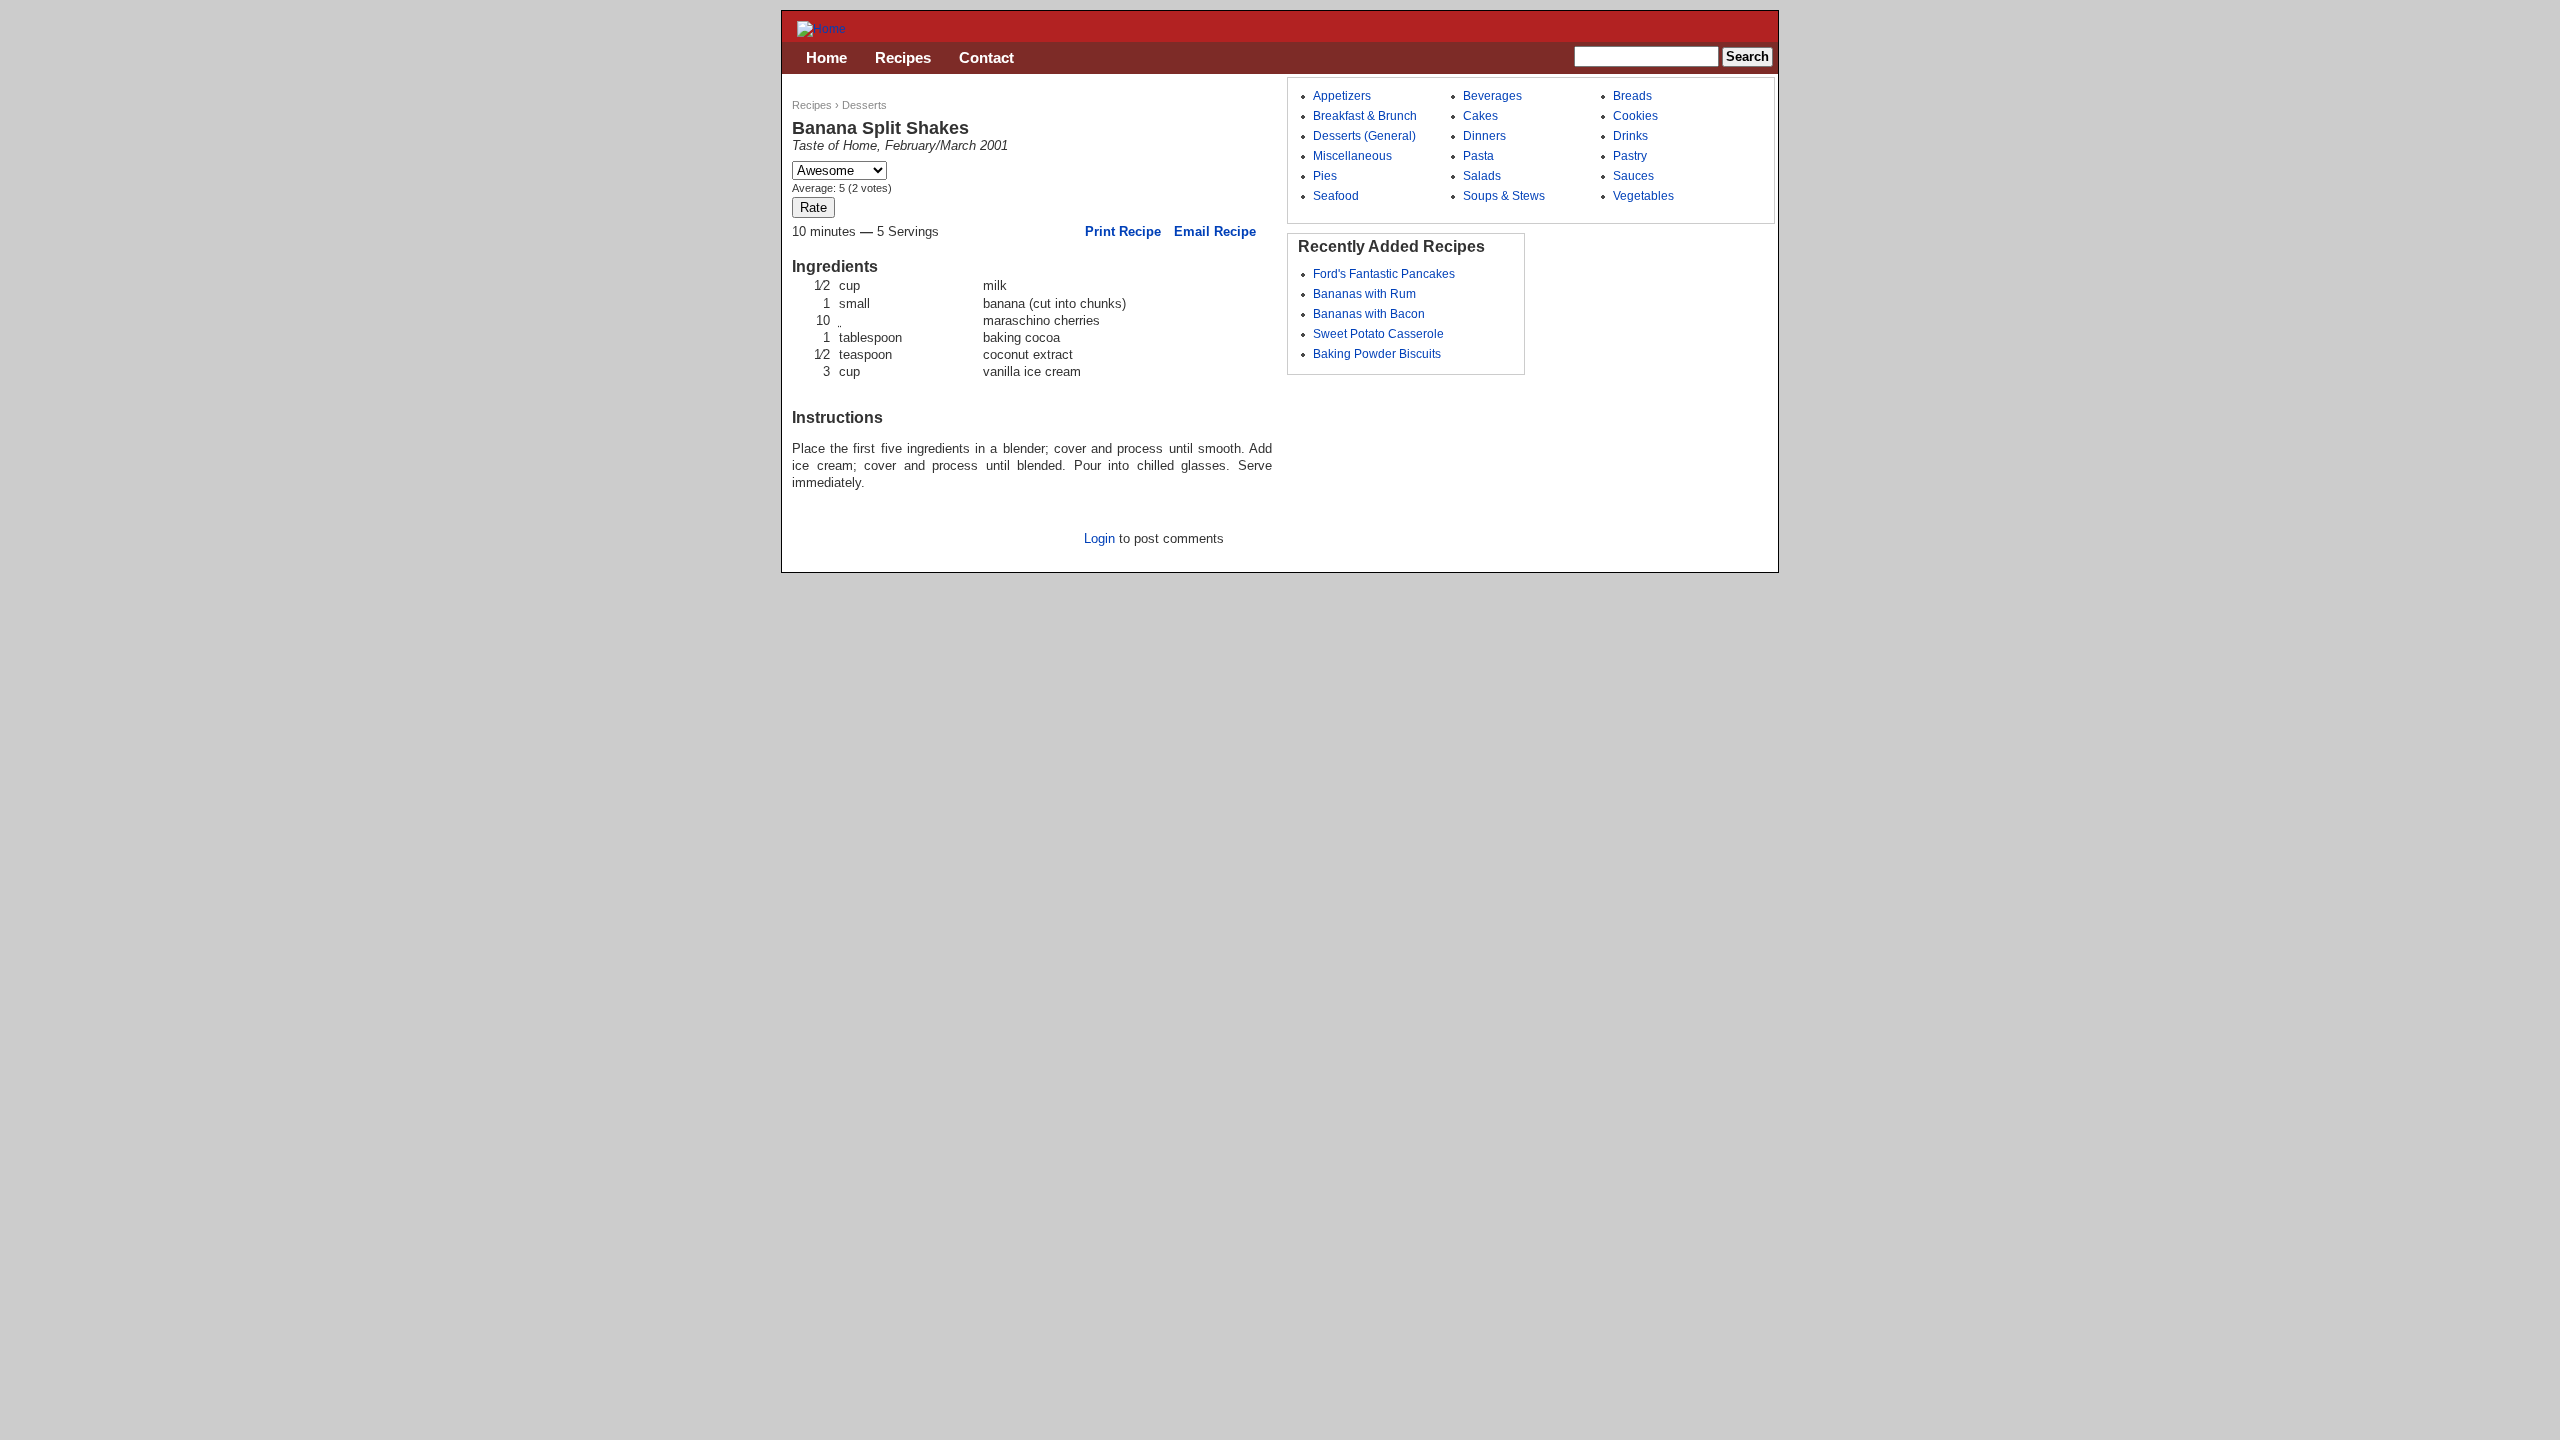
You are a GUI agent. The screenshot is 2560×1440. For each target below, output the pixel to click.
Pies (1325, 176)
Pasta (1478, 156)
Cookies (1635, 116)
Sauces (1633, 176)
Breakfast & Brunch (1365, 116)
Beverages (1492, 96)
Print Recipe (1123, 231)
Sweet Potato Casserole (1378, 334)
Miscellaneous (1352, 156)
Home (826, 57)
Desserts (864, 105)
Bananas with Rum (1364, 294)
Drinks (1630, 136)
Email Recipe (1215, 231)
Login (1099, 538)
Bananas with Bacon (1369, 314)
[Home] (821, 29)
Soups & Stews (1504, 196)
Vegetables (1643, 196)
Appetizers (1342, 96)
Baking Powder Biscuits (1377, 354)
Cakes (1480, 116)
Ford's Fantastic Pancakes (1384, 274)
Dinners (1484, 136)
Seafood (1336, 196)
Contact (986, 57)
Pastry (1630, 156)
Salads (1482, 176)
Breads (1632, 96)
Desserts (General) (1364, 136)
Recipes (812, 105)
